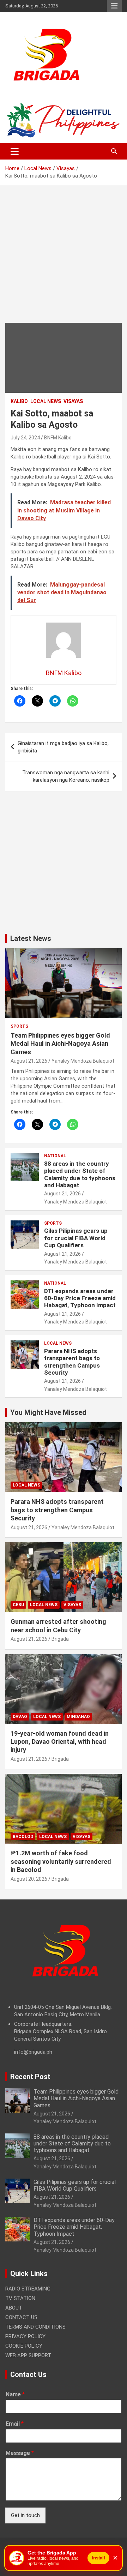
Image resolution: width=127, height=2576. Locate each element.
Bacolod (23, 1837)
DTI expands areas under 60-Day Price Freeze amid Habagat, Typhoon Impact (80, 1298)
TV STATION (20, 2298)
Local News (46, 401)
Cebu (18, 1605)
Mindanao (78, 1717)
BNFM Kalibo (58, 438)
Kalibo (19, 401)
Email (15, 2424)
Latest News (31, 938)
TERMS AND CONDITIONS (35, 2327)
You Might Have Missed (48, 1412)
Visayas (73, 401)
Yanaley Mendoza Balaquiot (83, 1061)
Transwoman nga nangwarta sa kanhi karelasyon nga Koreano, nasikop (66, 776)
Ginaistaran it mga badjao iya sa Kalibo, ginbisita (63, 747)
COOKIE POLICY (24, 2346)
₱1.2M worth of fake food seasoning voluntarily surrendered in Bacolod (61, 1861)
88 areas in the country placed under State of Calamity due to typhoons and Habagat (80, 1174)
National (55, 1156)
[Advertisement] (64, 259)
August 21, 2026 (29, 1061)
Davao (20, 1717)
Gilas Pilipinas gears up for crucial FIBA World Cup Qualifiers (76, 1238)
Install (98, 2558)
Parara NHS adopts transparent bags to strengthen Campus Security (72, 1362)
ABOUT (14, 2308)
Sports (19, 1026)
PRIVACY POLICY (25, 2336)
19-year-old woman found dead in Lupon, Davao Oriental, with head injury (60, 1742)
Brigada (60, 1639)
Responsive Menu (114, 6)
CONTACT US (21, 2317)
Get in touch (25, 2515)
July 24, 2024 (25, 438)
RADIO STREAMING (28, 2289)
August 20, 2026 (29, 1879)
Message (20, 2453)
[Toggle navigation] (15, 151)
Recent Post (30, 2077)
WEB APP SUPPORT (28, 2355)
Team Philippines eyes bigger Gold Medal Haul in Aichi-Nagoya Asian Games (60, 1044)
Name (15, 2394)
